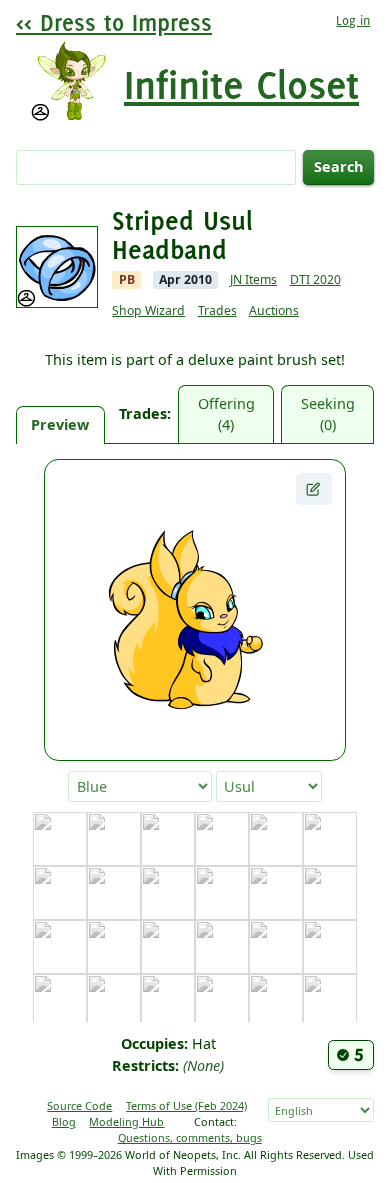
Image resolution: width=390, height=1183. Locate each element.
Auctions (274, 310)
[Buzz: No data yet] (330, 839)
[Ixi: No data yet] (60, 1001)
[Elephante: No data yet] (276, 893)
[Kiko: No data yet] (330, 1001)
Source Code (79, 1105)
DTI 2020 (315, 279)
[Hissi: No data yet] (330, 947)
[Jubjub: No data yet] (168, 1001)
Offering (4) (226, 414)
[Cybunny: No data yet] (168, 893)
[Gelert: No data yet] (114, 947)
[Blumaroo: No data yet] (168, 839)
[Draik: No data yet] (222, 893)
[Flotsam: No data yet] (60, 947)
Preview (60, 424)
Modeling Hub (126, 1121)
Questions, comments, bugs (190, 1137)
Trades (217, 310)
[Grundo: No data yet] (276, 947)
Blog (64, 1121)
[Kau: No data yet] (276, 1001)
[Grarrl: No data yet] (222, 947)
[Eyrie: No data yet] (330, 893)
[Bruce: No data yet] (276, 839)
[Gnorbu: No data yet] (168, 947)
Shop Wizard (148, 310)
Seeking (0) (328, 414)
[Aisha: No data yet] (114, 839)
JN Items (253, 279)
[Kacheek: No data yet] (222, 1001)
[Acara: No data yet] (60, 839)
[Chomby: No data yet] (114, 893)
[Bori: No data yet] (222, 839)
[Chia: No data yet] (60, 893)
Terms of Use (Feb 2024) (186, 1105)
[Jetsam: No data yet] (114, 1001)
